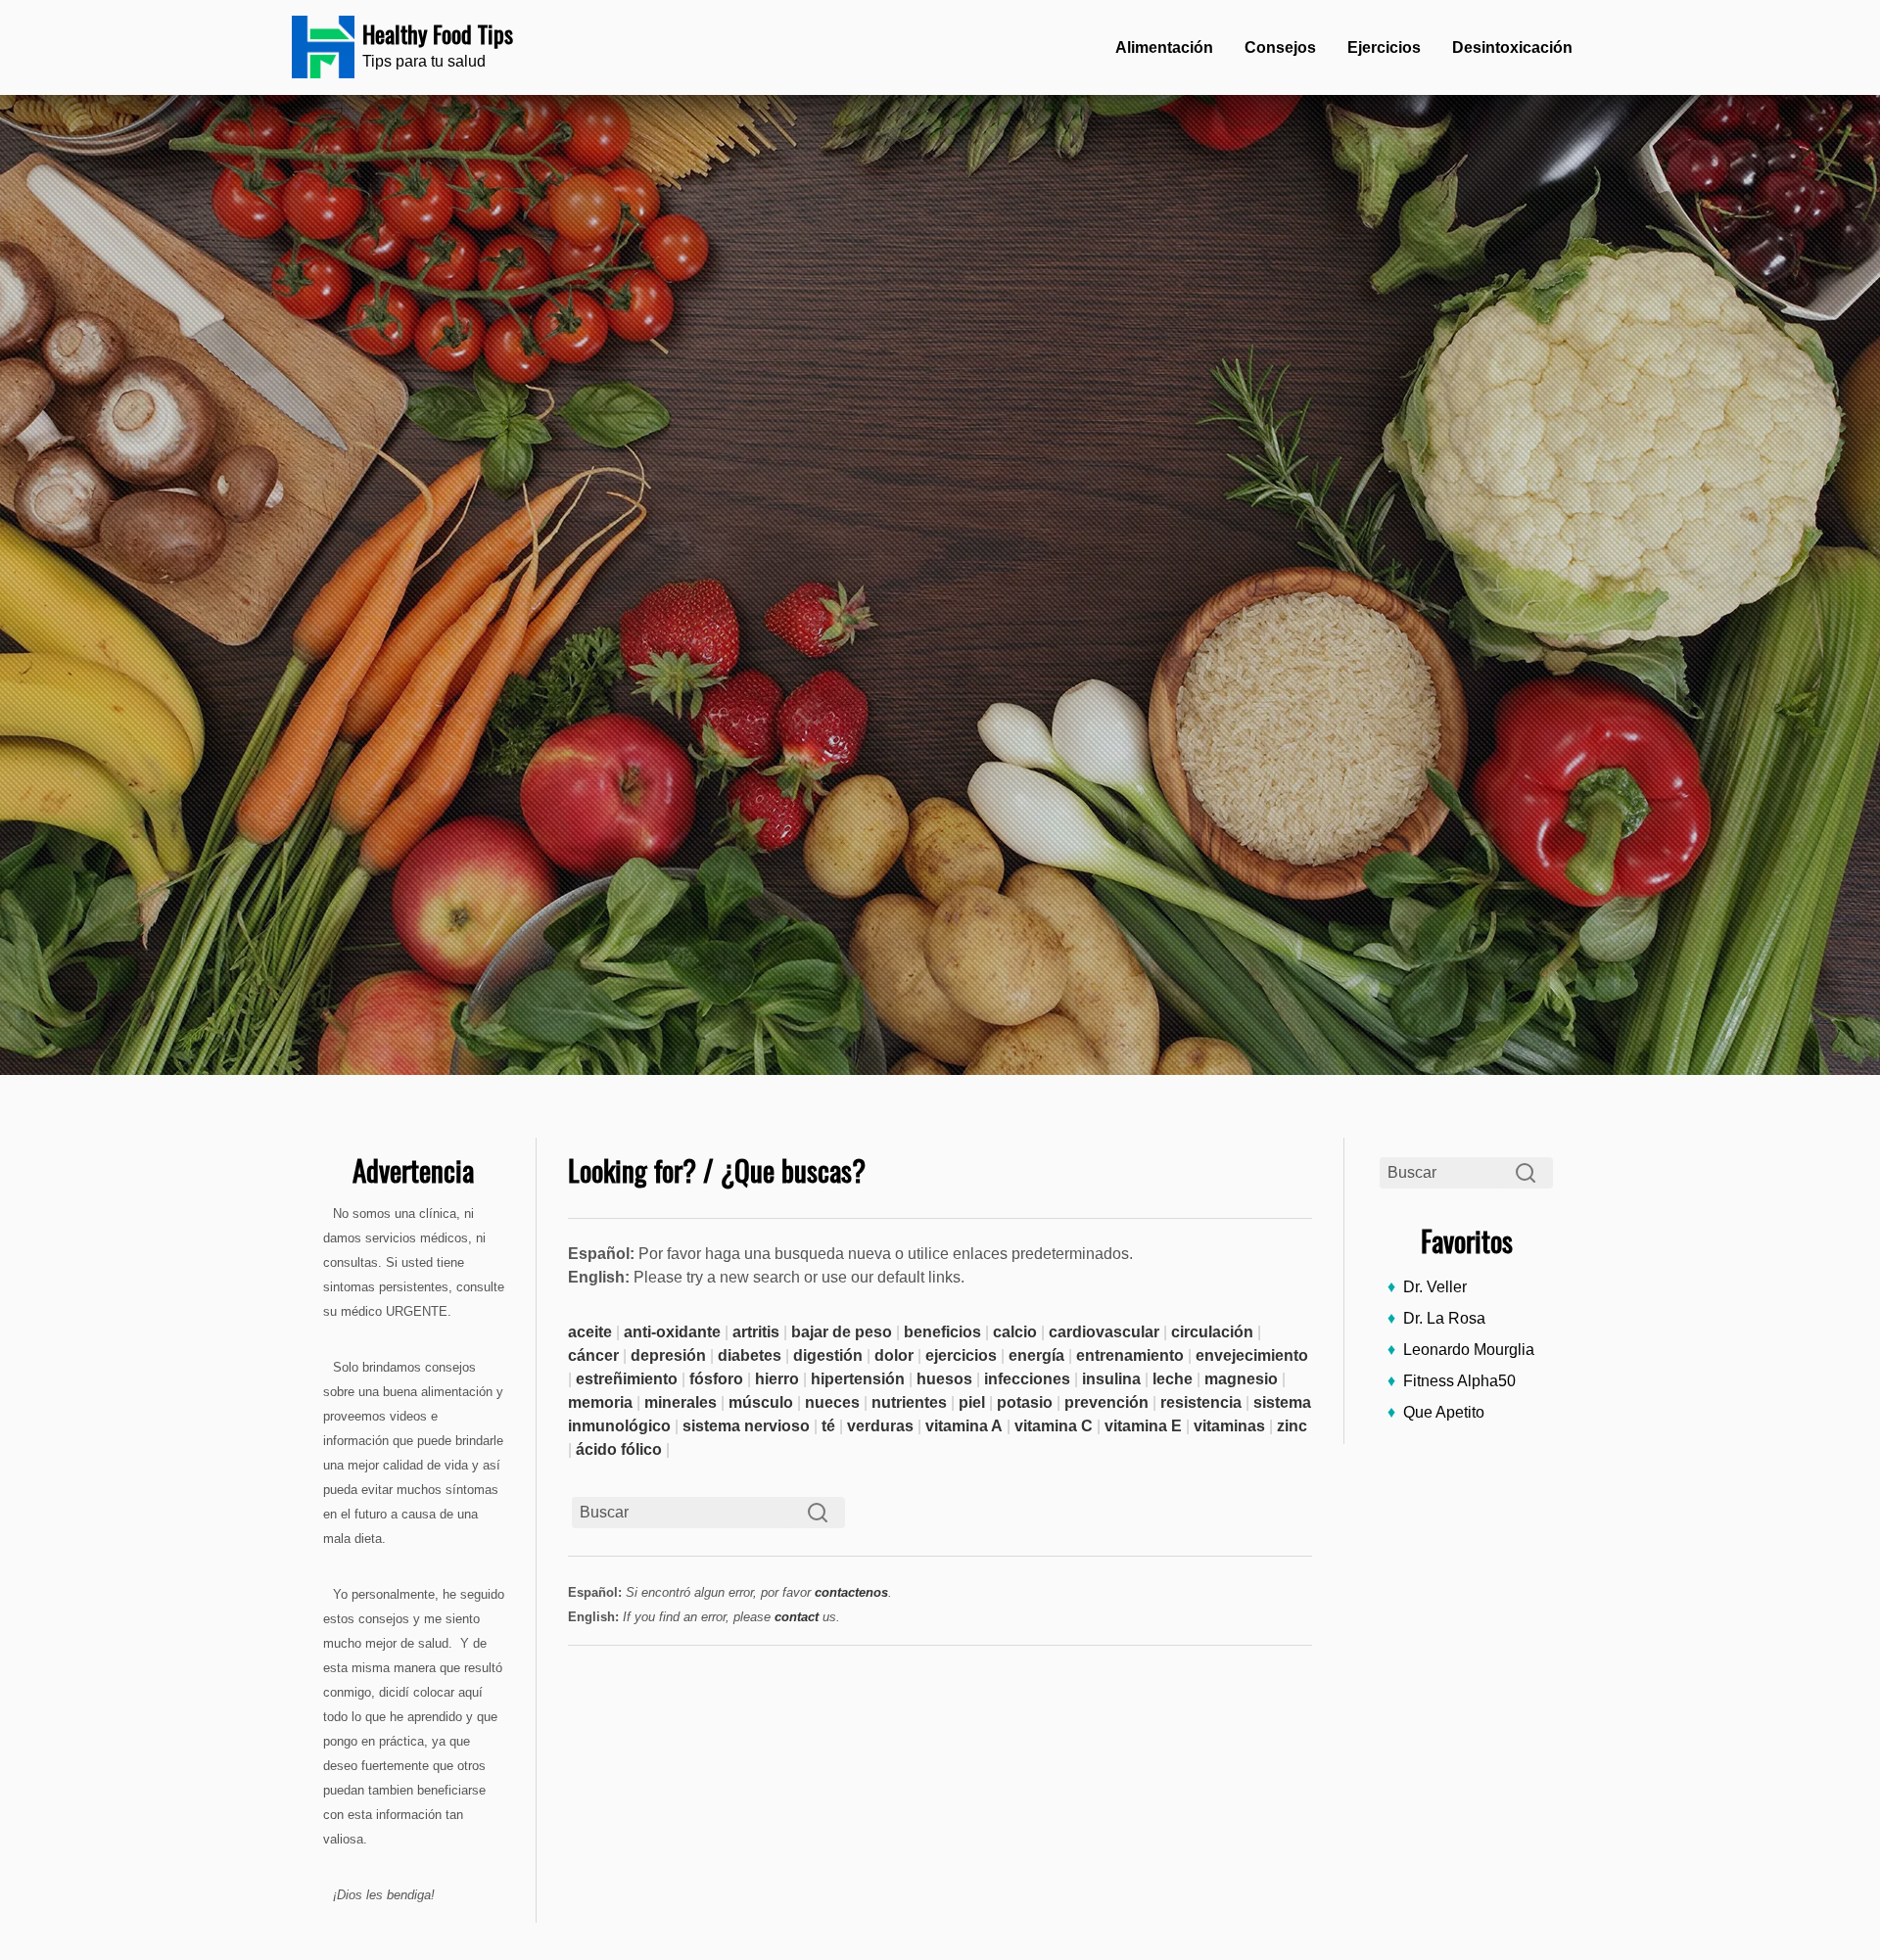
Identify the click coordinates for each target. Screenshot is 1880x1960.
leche (1173, 1379)
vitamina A (964, 1426)
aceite (590, 1332)
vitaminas (1229, 1426)
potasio (1025, 1402)
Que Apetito (1444, 1412)
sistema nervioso (746, 1426)
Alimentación (1164, 47)
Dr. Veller (1435, 1287)
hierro (777, 1379)
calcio (1015, 1332)
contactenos (851, 1592)
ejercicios (961, 1355)
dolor (894, 1355)
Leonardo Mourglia (1469, 1350)
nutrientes (909, 1402)
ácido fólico (619, 1449)
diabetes (750, 1355)
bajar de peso (842, 1332)
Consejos (1280, 47)
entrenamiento (1130, 1355)
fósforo (716, 1379)
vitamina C (1054, 1426)
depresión (668, 1355)
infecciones (1027, 1379)
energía (1036, 1355)
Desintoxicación (1512, 47)
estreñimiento (627, 1379)
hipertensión (858, 1379)
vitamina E (1143, 1426)
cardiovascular (1104, 1332)
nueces (832, 1402)
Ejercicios (1384, 47)
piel (972, 1402)
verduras (880, 1426)
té (828, 1426)
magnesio (1241, 1379)
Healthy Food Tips (438, 33)
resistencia (1201, 1402)
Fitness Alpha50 (1459, 1381)
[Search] (1526, 1173)
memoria (600, 1402)
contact (797, 1617)
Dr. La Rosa (1444, 1318)
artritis (756, 1332)
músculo (761, 1402)
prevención (1106, 1402)
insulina (1111, 1379)
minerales (681, 1402)
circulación (1212, 1332)
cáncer (593, 1355)
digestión (828, 1355)
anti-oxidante (672, 1332)
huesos (944, 1379)
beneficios (942, 1332)
